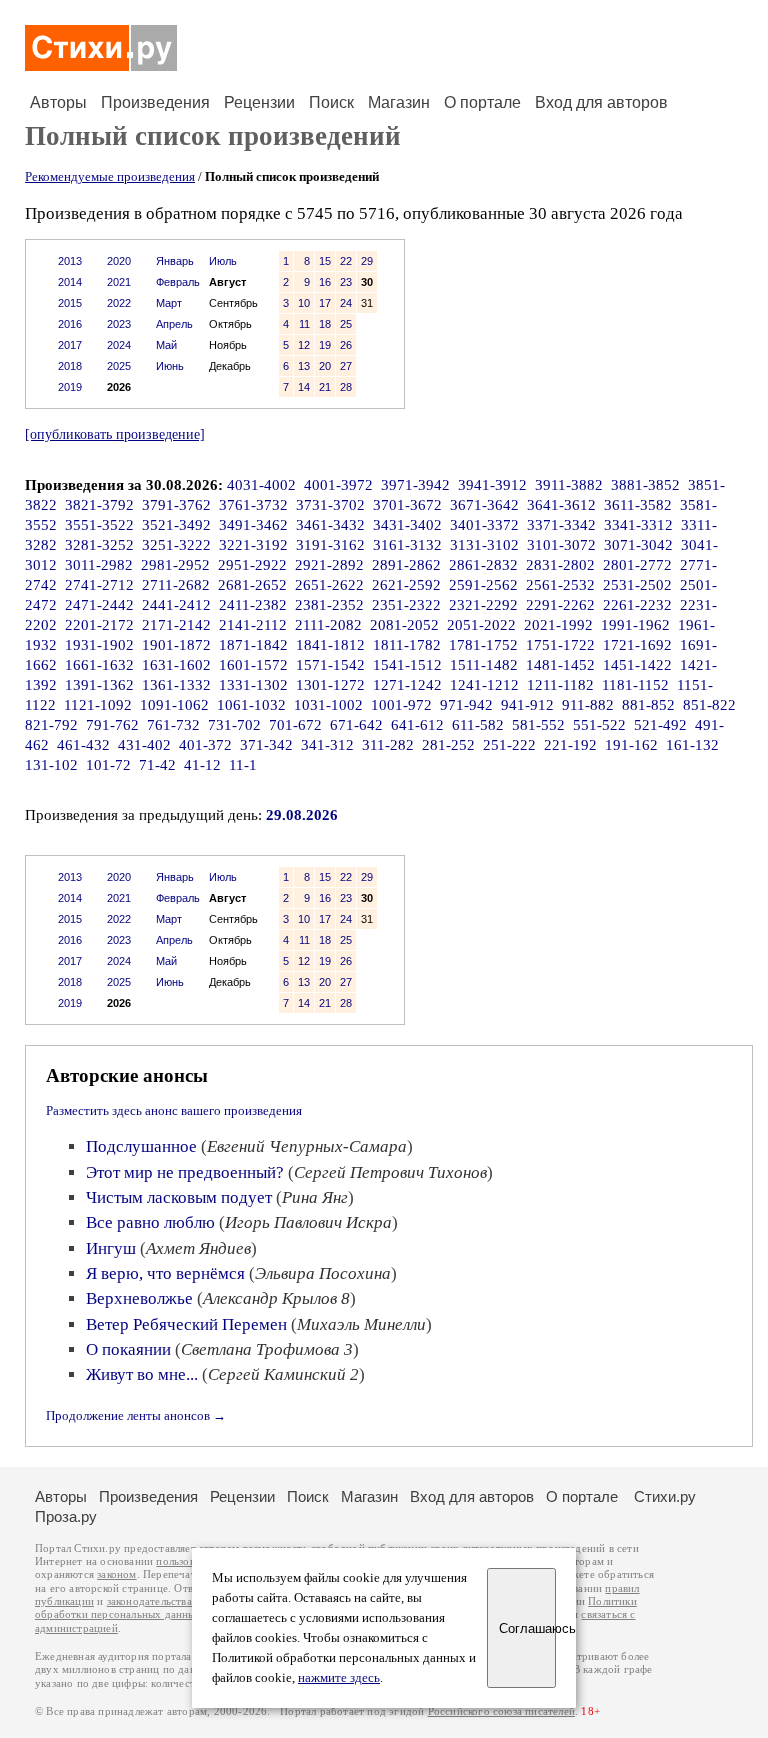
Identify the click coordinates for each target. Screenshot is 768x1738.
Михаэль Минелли (361, 1324)
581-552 (538, 725)
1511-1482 (484, 665)
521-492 (660, 725)
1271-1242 (407, 685)
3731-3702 (330, 505)
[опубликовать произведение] (115, 434)
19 (325, 345)
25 (346, 324)
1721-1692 (637, 645)
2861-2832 (483, 565)
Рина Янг (315, 1197)
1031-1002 (328, 705)
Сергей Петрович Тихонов (390, 1172)
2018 (70, 366)
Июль (223, 261)
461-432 (83, 745)
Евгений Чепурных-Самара (307, 1146)
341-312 (327, 745)
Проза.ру (66, 1516)
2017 (70, 345)
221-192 (570, 745)
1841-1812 (330, 645)
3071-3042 (638, 545)
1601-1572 (253, 665)
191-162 (631, 745)
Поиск (331, 102)
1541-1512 (407, 665)
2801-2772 (637, 565)
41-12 (202, 765)
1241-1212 (484, 685)
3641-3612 (561, 505)
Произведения (155, 102)
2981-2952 (175, 565)
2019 (70, 387)
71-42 (157, 765)
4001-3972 (338, 485)
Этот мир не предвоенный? (185, 1172)
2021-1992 (558, 625)
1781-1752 (483, 645)
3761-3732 (253, 505)
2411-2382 (253, 605)
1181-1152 (635, 685)
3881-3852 (645, 485)
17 (325, 303)
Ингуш (111, 1248)
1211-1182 (560, 685)
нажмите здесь (339, 1678)
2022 (119, 303)
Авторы (58, 102)
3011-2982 (99, 565)
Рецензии (259, 102)
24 (346, 303)
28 (346, 387)
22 (346, 261)
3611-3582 (638, 505)
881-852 (648, 705)
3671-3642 (484, 505)
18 (325, 324)
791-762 (112, 725)
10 (304, 303)
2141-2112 (253, 625)
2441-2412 (176, 605)
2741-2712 (99, 585)
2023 (119, 324)
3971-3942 (415, 485)
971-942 (466, 705)
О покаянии (128, 1349)
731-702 (234, 725)
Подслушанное (141, 1146)
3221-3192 (253, 545)
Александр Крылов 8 (276, 1298)
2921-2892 (329, 565)
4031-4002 (261, 485)
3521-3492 (176, 525)
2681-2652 (252, 585)
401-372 (205, 745)
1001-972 (401, 705)
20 (325, 366)
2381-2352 (329, 605)
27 (346, 366)
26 (346, 345)
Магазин (399, 102)
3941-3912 (492, 485)
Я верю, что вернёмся (165, 1273)
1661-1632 (99, 665)
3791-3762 (176, 505)
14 (304, 387)
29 (367, 261)
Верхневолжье (139, 1298)
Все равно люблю (150, 1222)
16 (325, 282)
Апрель (174, 324)
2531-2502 (637, 585)
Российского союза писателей (501, 1711)
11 (304, 324)
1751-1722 (560, 645)
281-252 (448, 745)
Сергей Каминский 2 (283, 1374)
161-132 (692, 745)
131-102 (51, 765)
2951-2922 (252, 565)
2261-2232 (637, 605)
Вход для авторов (601, 102)
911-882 (588, 705)
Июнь (170, 366)
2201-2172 (99, 625)
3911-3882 (569, 485)
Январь (175, 261)
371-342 (266, 745)
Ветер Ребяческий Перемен (186, 1324)
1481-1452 (560, 665)
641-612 (417, 725)
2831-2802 (560, 565)
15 (325, 261)
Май (166, 345)
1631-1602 (176, 665)
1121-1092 (98, 705)
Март (169, 303)
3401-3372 (484, 525)
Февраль (178, 282)
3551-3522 (99, 525)
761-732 (173, 725)
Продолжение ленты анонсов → (136, 1415)
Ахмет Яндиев (198, 1248)
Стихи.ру (665, 1496)
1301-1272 (330, 685)
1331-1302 (253, 685)
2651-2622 (329, 585)
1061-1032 (251, 705)
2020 (119, 261)
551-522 (599, 725)
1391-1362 (99, 685)
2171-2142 (176, 625)
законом (116, 1574)
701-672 (295, 725)
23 (346, 282)
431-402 (144, 745)
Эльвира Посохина (323, 1273)
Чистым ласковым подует (179, 1197)
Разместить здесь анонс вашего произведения (174, 1110)
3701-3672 (407, 505)
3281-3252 (99, 545)
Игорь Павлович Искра (308, 1222)
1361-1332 (176, 685)
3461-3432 (330, 525)
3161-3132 (407, 545)
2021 (119, 282)
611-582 (478, 725)
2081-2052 (404, 625)
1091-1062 (174, 705)
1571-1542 (330, 665)
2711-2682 (176, 585)
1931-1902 (99, 645)
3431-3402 (407, 525)
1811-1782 (407, 645)
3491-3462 (253, 525)
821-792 (51, 725)
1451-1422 (637, 665)
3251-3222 (176, 545)
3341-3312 (638, 525)
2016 (70, 324)
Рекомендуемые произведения (110, 176)
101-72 (108, 765)
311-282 (388, 745)
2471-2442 (99, 605)
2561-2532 (560, 585)
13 (304, 366)
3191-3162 (330, 545)
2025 (119, 366)
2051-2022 (481, 625)
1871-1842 (253, 645)
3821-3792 (99, 505)
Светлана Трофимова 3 (267, 1349)
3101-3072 (561, 545)
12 (304, 345)
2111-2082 (328, 625)
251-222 (509, 745)
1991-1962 (635, 625)
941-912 (527, 705)
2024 (119, 345)
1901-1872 (176, 645)
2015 (70, 303)
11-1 (243, 765)
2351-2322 (406, 605)
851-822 (709, 705)
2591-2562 (483, 585)
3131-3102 (484, 545)
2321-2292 (483, 605)
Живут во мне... (142, 1374)
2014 (70, 282)
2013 (70, 261)
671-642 (356, 725)
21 (325, 387)
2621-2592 (406, 585)
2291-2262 (560, 605)
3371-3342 (561, 525)
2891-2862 (406, 565)
